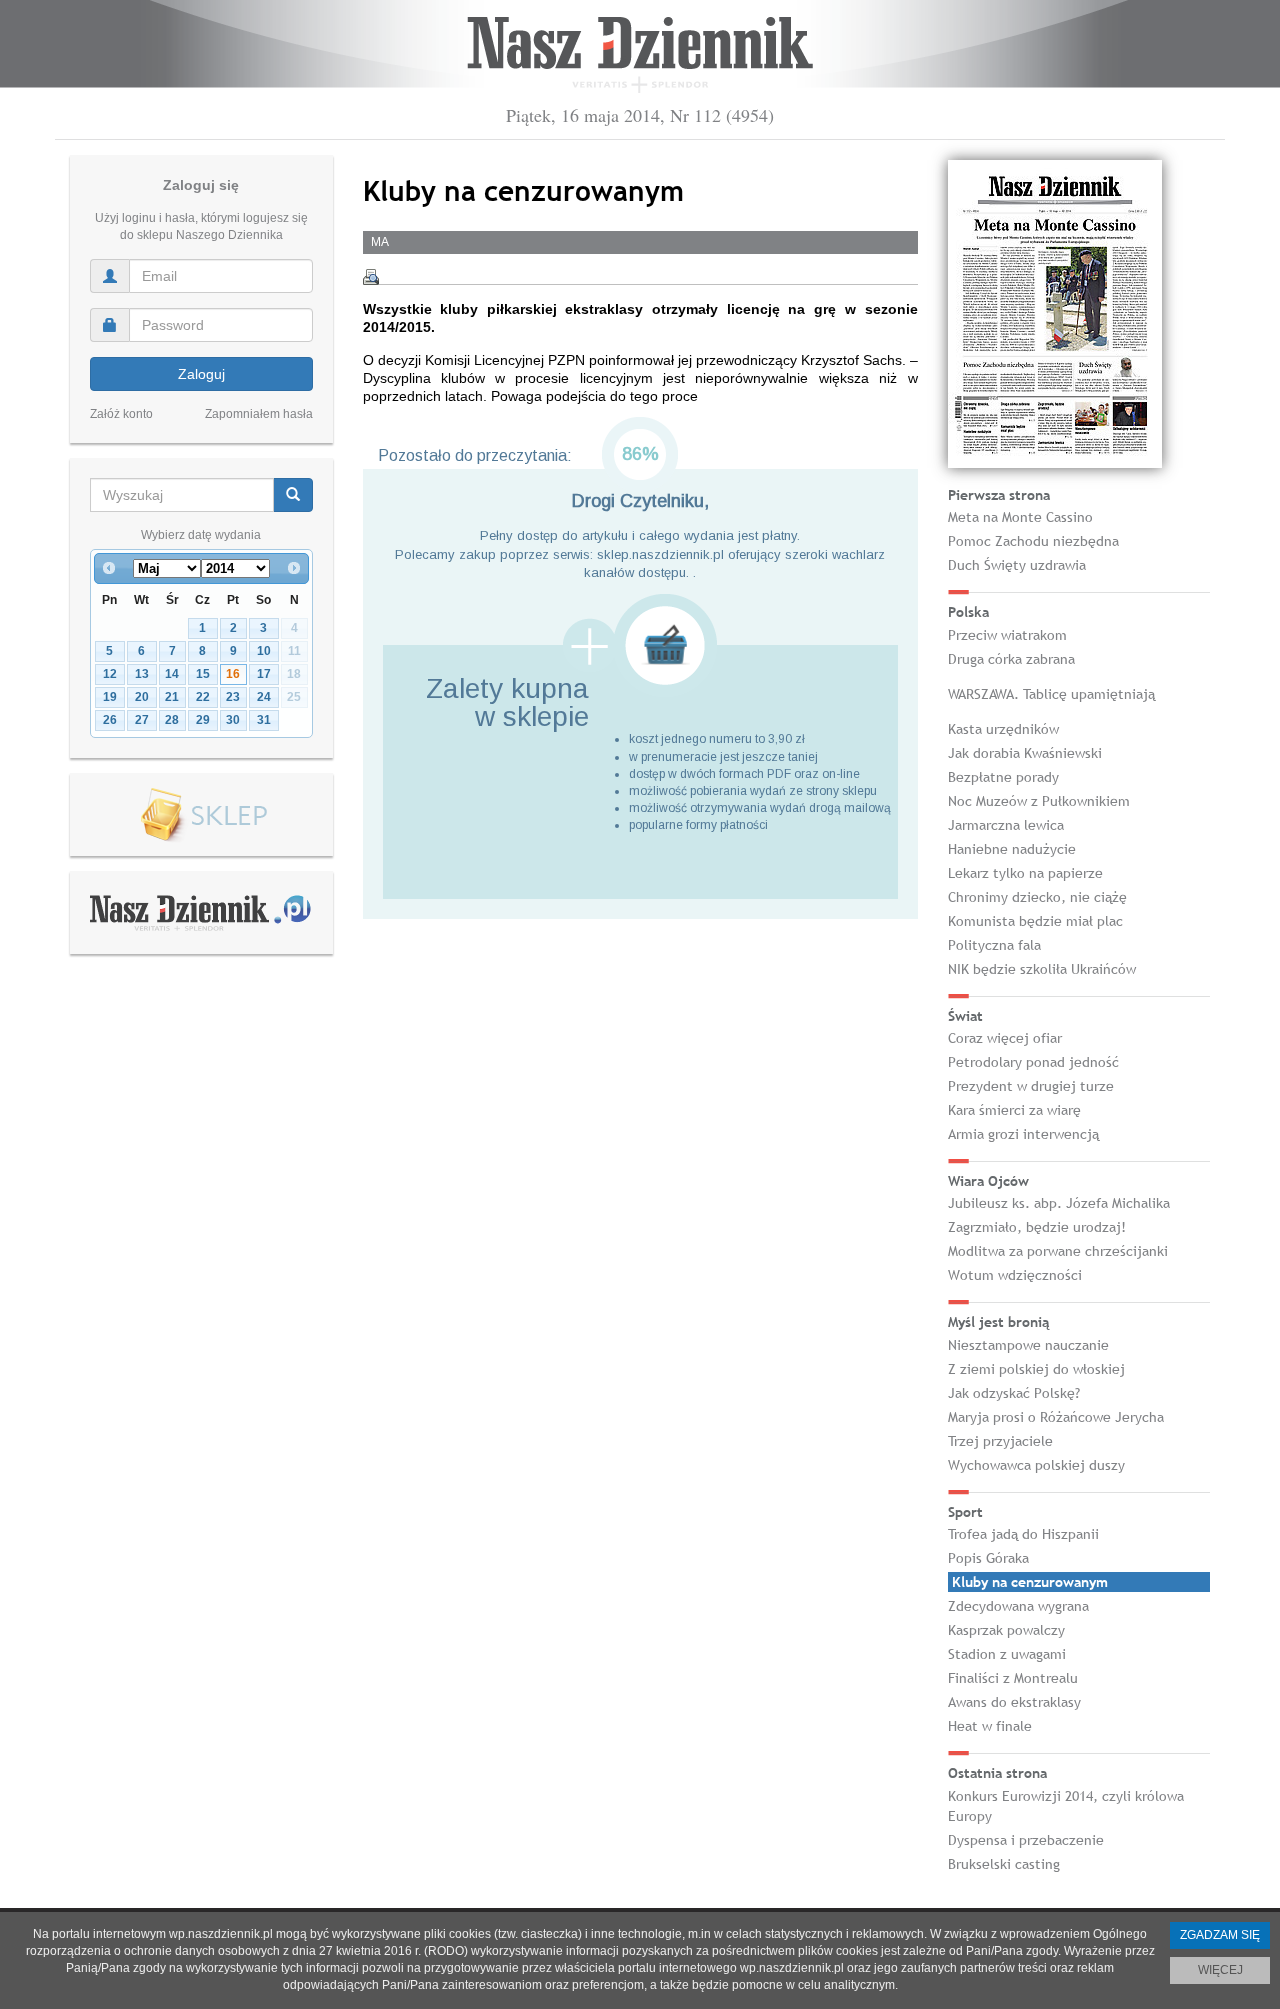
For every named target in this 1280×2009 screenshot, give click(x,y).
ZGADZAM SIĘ (1220, 1935)
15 (203, 674)
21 (172, 697)
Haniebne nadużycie (1012, 849)
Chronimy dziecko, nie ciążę (1037, 897)
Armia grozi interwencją (1023, 1134)
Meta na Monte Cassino (1020, 517)
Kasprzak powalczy (1006, 1630)
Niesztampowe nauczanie (1028, 1345)
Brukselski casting (1004, 1864)
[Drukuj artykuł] (371, 277)
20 (142, 697)
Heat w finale (990, 1726)
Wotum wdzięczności (1015, 1275)
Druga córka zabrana (1011, 659)
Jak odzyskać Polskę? (1014, 1393)
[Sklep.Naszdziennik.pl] (201, 815)
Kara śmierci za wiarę (1014, 1110)
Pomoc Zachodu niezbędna (1033, 541)
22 (203, 697)
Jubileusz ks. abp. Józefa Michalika (1059, 1203)
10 (264, 651)
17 (264, 674)
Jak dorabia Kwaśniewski (1025, 753)
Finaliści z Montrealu (1013, 1678)
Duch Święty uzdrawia (1017, 565)
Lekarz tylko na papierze (1025, 873)
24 (264, 697)
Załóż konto (121, 414)
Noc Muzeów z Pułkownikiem (1039, 801)
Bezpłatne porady (1003, 777)
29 (203, 720)
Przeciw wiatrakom (1007, 635)
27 (142, 720)
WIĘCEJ (1220, 1970)
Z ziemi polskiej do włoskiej (1036, 1369)
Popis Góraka (988, 1558)
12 (110, 674)
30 (233, 720)
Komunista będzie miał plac (1035, 921)
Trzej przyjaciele (1000, 1441)
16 (233, 674)
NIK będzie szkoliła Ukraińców (1042, 969)
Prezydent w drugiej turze (1031, 1086)
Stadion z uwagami (1007, 1654)
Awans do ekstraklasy (1014, 1702)
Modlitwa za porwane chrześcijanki (1058, 1251)
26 (110, 720)
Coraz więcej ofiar (1005, 1038)
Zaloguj (201, 374)
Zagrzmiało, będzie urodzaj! (1037, 1227)
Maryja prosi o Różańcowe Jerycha (1056, 1417)
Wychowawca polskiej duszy (1036, 1465)
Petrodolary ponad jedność (1033, 1062)
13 (142, 674)
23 (233, 697)
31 (264, 720)
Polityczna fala (994, 945)
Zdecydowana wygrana (1018, 1606)
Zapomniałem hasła (259, 414)
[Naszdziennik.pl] (201, 912)
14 (172, 674)
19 (110, 697)
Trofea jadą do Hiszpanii (1023, 1534)
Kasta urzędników (1003, 729)
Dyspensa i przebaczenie (1026, 1840)
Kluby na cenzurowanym (1030, 1582)
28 (172, 720)
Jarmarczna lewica (1006, 825)
